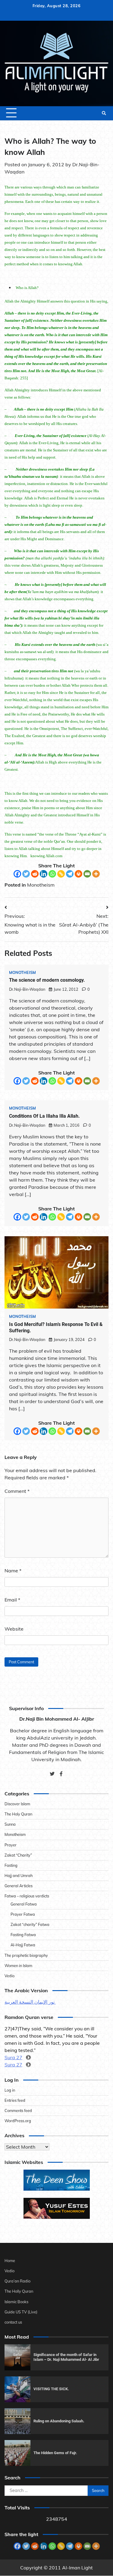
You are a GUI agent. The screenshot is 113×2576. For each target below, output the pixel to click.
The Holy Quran (18, 1814)
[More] (96, 874)
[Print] (78, 874)
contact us (13, 2322)
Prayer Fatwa (23, 1914)
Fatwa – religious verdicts (27, 1896)
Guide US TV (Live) (21, 2312)
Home (10, 2261)
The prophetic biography (26, 1955)
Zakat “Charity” (18, 1855)
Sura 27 (13, 2057)
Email (12, 1600)
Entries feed (15, 2100)
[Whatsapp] (52, 874)
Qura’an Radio (17, 2281)
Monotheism (41, 885)
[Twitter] (26, 874)
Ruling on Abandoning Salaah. (59, 2421)
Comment (17, 1491)
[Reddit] (35, 874)
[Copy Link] (61, 874)
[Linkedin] (44, 874)
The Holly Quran (19, 2291)
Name (13, 1571)
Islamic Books (16, 2302)
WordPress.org (18, 2121)
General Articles (19, 1886)
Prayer (11, 1845)
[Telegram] (70, 874)
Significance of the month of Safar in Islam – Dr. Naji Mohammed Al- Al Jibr (66, 2357)
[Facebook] (17, 874)
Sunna (10, 1824)
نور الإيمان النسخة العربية (30, 2002)
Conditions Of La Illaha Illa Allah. (44, 1116)
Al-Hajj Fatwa (23, 1945)
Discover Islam (17, 1804)
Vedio (9, 1976)
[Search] (104, 113)
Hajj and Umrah (19, 1876)
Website (14, 1629)
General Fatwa (24, 1904)
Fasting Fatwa (23, 1935)
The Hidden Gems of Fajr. (55, 2453)
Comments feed (18, 2111)
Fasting (11, 1865)
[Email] (87, 874)
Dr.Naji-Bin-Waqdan (27, 989)
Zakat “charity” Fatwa (30, 1924)
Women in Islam (18, 1966)
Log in (10, 2090)
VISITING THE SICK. (51, 2389)
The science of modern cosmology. (47, 980)
